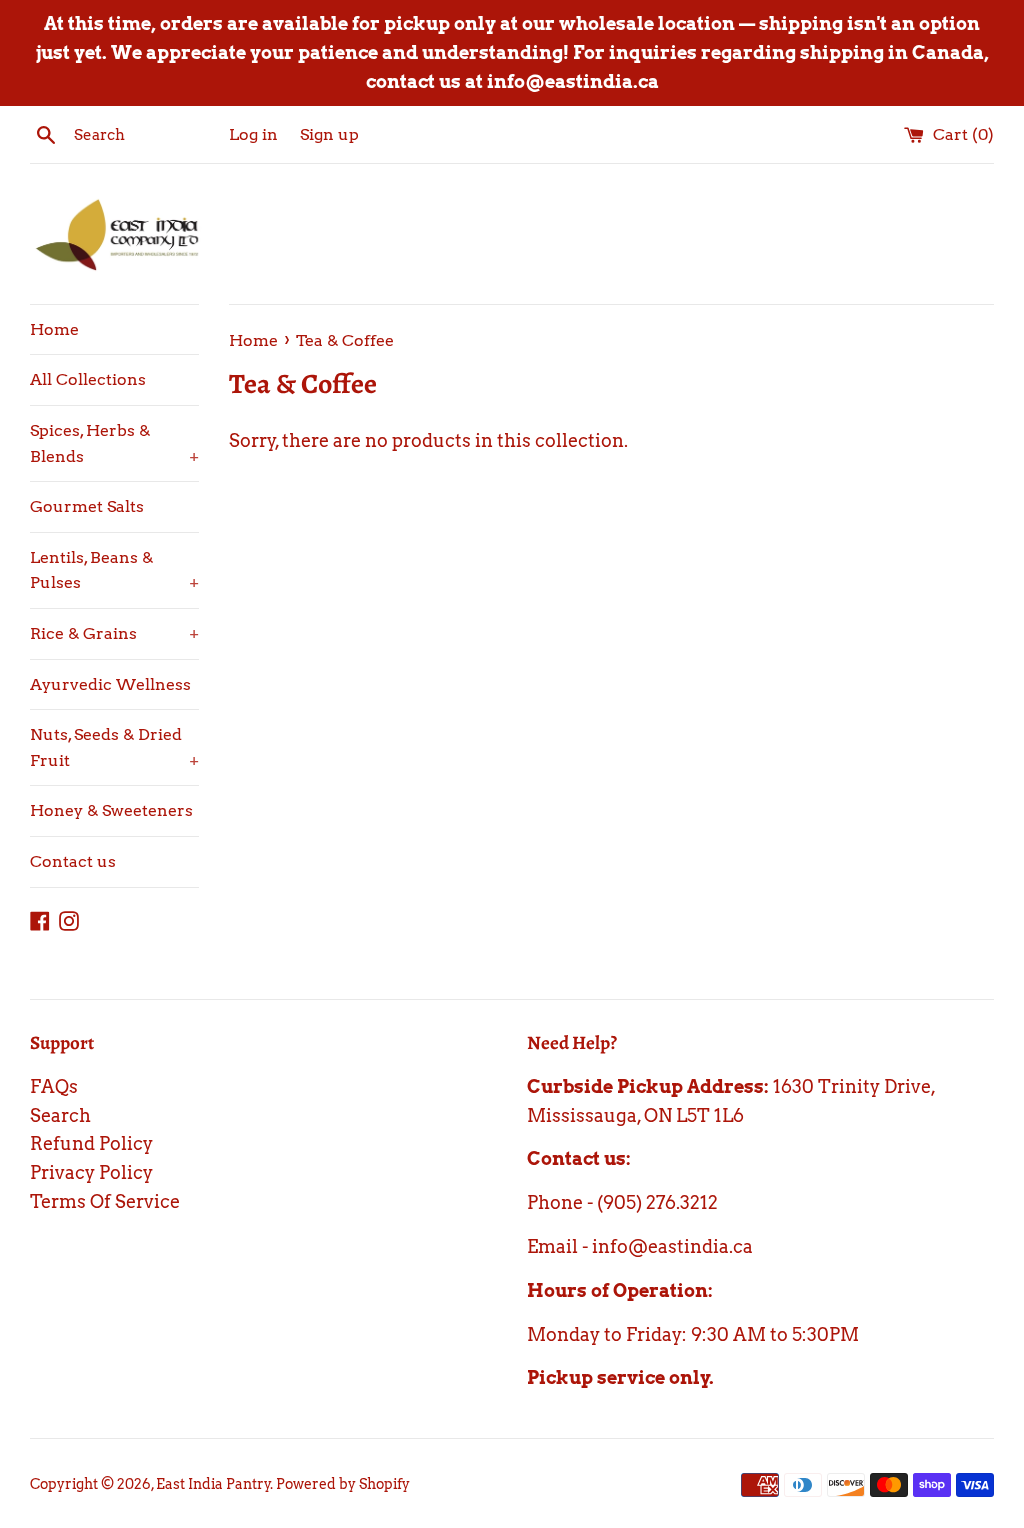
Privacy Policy (91, 1172)
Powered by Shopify (343, 1484)
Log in (253, 134)
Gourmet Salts (87, 506)
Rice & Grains (114, 633)
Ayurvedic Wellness (110, 684)
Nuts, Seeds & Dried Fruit (114, 747)
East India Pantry (213, 1484)
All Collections (88, 379)
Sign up (329, 134)
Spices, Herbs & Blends (114, 443)
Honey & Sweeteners (111, 810)
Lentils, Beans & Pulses (114, 570)
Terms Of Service (105, 1201)
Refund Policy (91, 1143)
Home (54, 329)
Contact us (73, 861)
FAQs (54, 1086)
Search (60, 1115)
